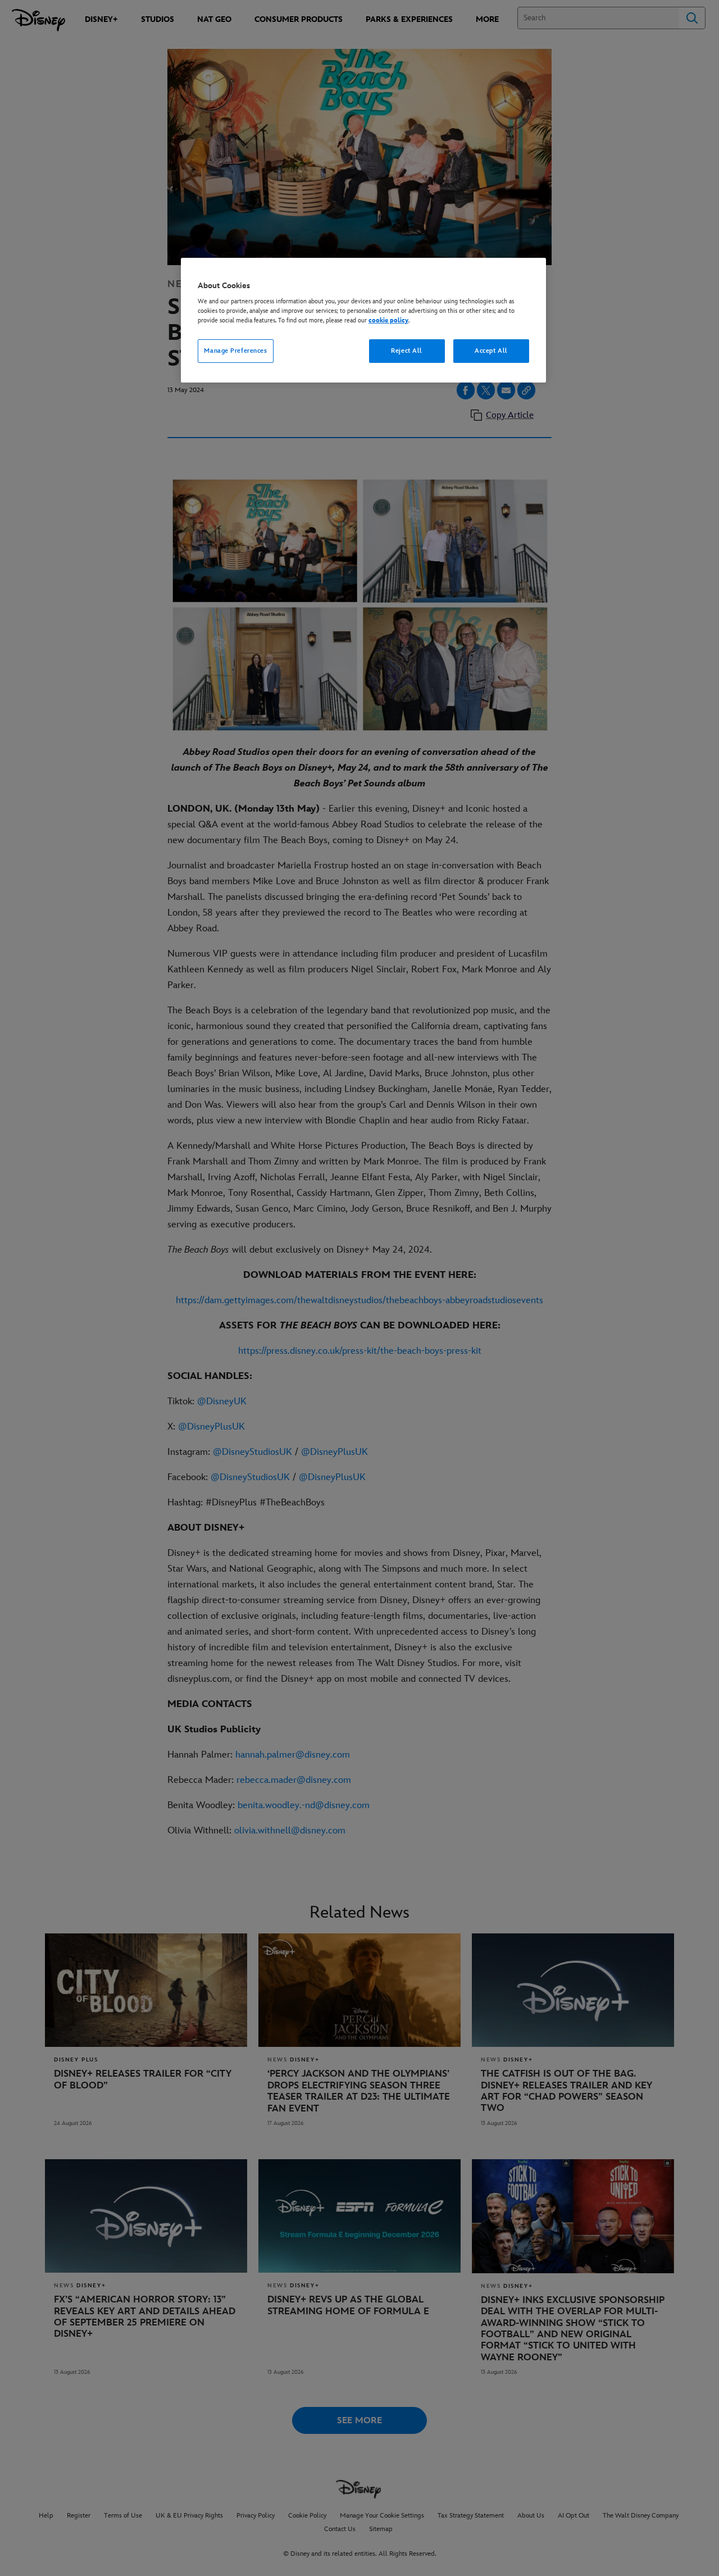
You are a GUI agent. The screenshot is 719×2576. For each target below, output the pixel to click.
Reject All (407, 351)
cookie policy (388, 320)
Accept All (491, 351)
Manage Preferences (235, 351)
